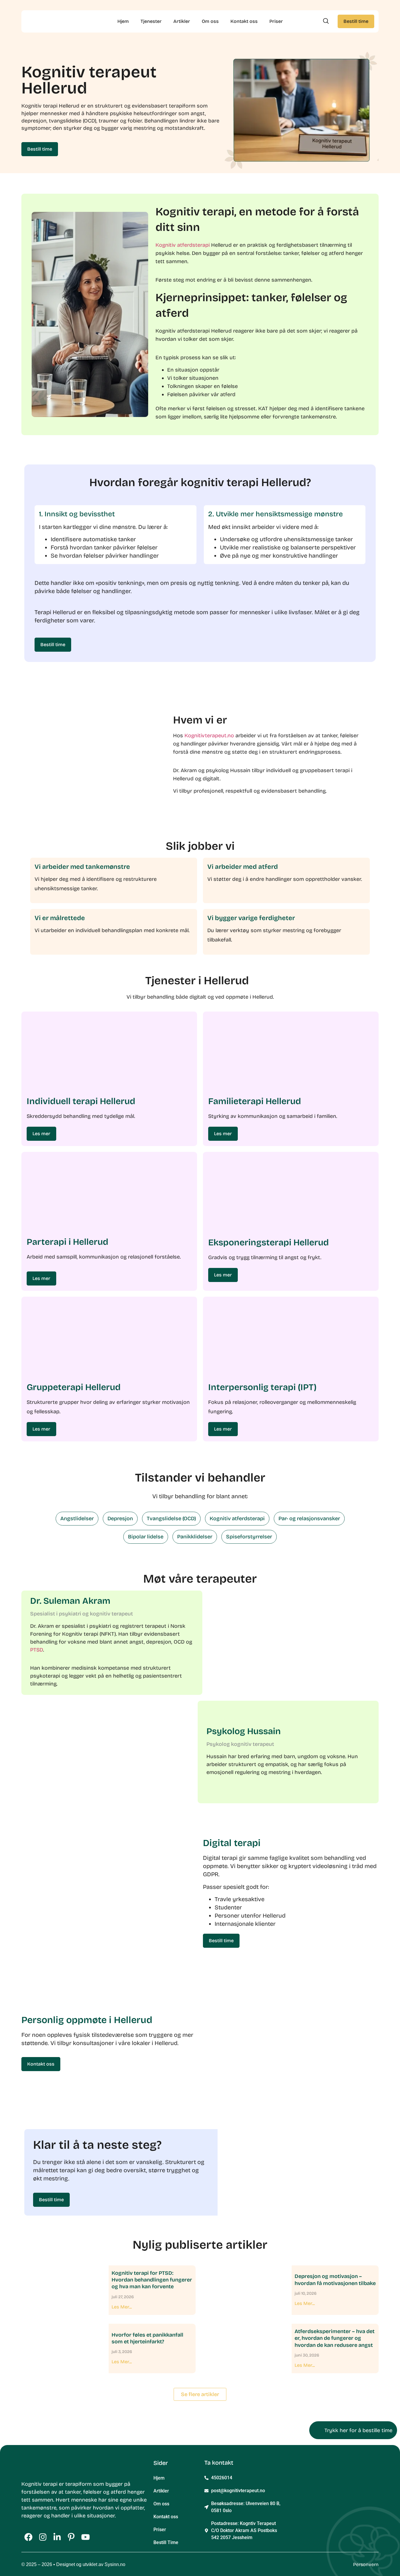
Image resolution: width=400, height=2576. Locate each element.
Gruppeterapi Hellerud (74, 1387)
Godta (147, 2554)
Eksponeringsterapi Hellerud (269, 1242)
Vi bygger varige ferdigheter (251, 918)
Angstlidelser (77, 1518)
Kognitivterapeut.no (209, 735)
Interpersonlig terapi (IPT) (262, 1387)
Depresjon (120, 1518)
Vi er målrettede (60, 918)
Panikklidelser (195, 1537)
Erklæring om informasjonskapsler (42, 2567)
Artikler (182, 21)
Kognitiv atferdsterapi (183, 245)
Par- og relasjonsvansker (309, 1518)
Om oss (210, 21)
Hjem (123, 21)
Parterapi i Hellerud (67, 1242)
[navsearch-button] (326, 21)
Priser (276, 21)
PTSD (37, 1650)
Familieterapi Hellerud (255, 1101)
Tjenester (151, 21)
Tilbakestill (70, 2556)
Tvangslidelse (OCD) (171, 1518)
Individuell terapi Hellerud (81, 1101)
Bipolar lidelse (146, 1537)
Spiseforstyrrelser (249, 1537)
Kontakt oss (244, 21)
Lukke (23, 2556)
